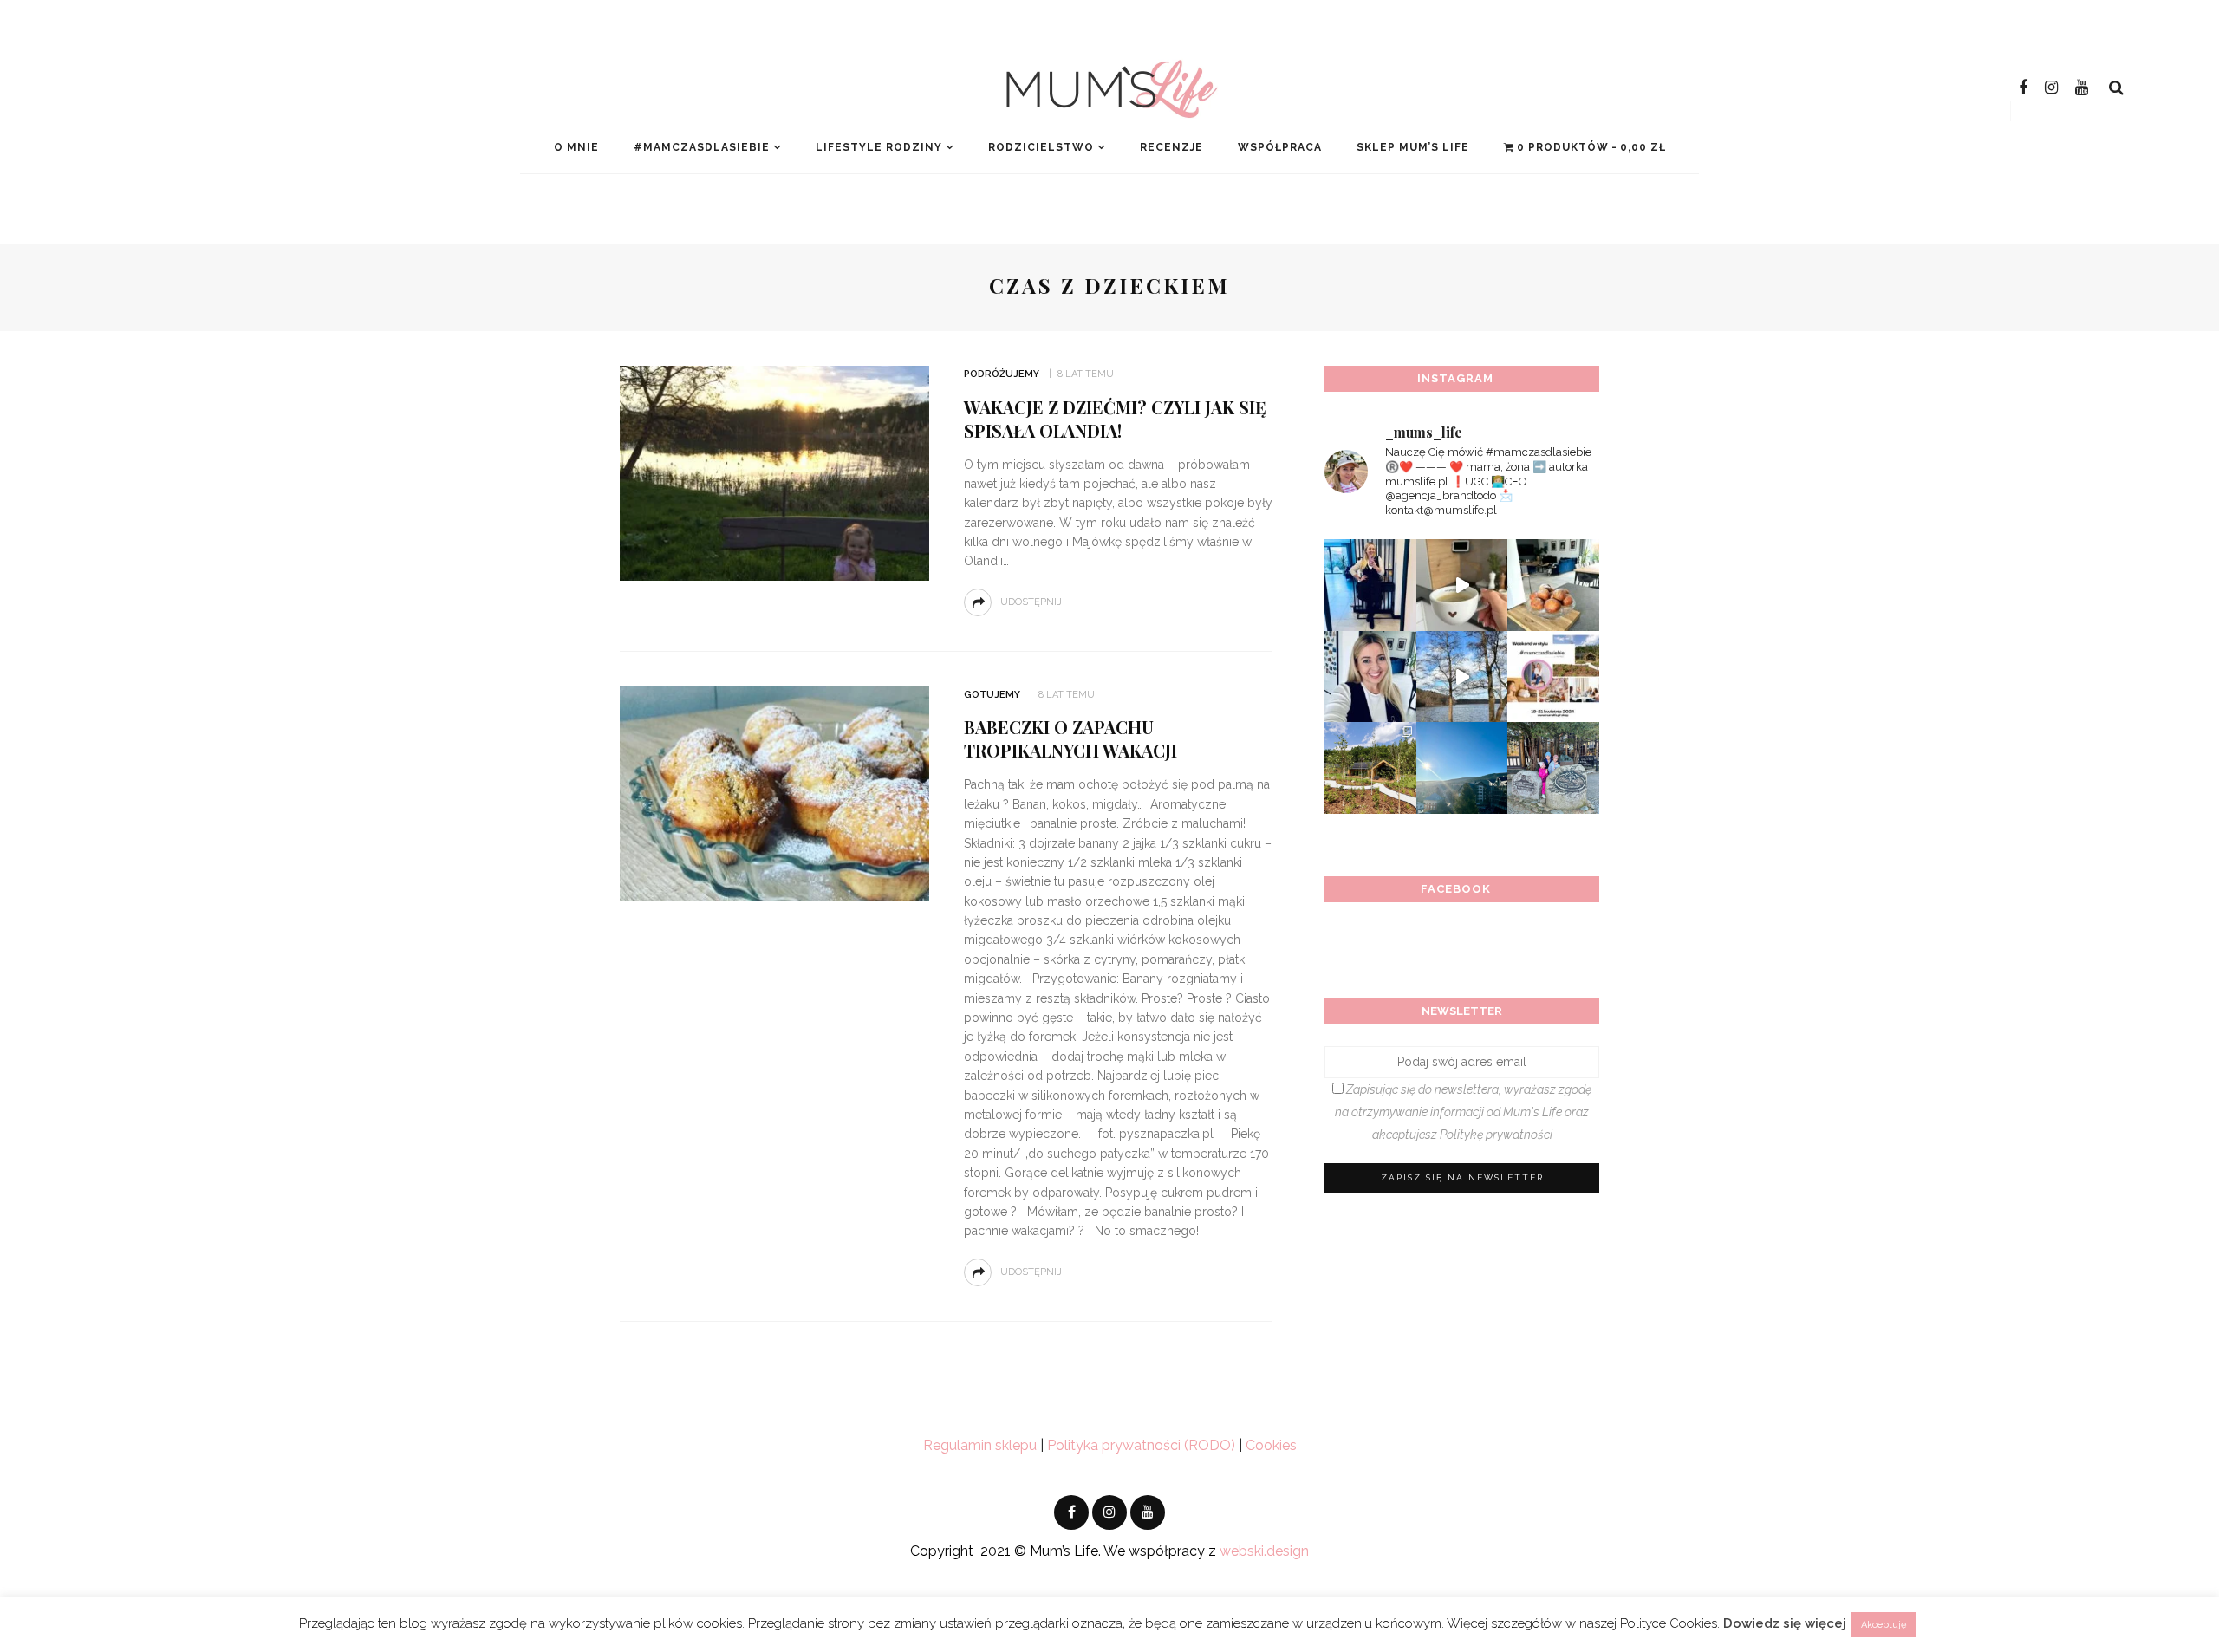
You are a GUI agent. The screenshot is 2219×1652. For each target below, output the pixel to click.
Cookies (1271, 1445)
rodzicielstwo (1041, 147)
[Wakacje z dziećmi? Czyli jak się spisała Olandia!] (774, 472)
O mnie (576, 147)
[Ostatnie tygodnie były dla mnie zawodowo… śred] (1370, 677)
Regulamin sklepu (980, 1445)
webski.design (1264, 1551)
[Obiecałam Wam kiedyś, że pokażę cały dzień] (1462, 585)
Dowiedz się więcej (1785, 1623)
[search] (2116, 88)
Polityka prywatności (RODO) (1141, 1445)
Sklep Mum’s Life (1413, 147)
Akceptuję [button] (1884, 1625)
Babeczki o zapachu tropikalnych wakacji (1070, 738)
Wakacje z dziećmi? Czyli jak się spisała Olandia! (1115, 419)
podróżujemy (1002, 374)
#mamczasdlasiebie (702, 147)
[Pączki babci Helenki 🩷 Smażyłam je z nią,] (1553, 585)
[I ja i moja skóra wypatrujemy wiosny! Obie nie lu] (1462, 677)
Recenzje (1171, 147)
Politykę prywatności (1496, 1135)
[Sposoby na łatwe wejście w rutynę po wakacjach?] (1462, 768)
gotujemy (992, 695)
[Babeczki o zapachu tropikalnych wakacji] (774, 793)
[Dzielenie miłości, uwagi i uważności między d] (1553, 768)
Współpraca (1280, 147)
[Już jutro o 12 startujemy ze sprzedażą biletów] (1553, 677)
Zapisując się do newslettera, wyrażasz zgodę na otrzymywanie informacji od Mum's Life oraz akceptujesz (1463, 1112)
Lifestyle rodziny (879, 147)
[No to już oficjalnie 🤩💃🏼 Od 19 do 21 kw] (1370, 768)
